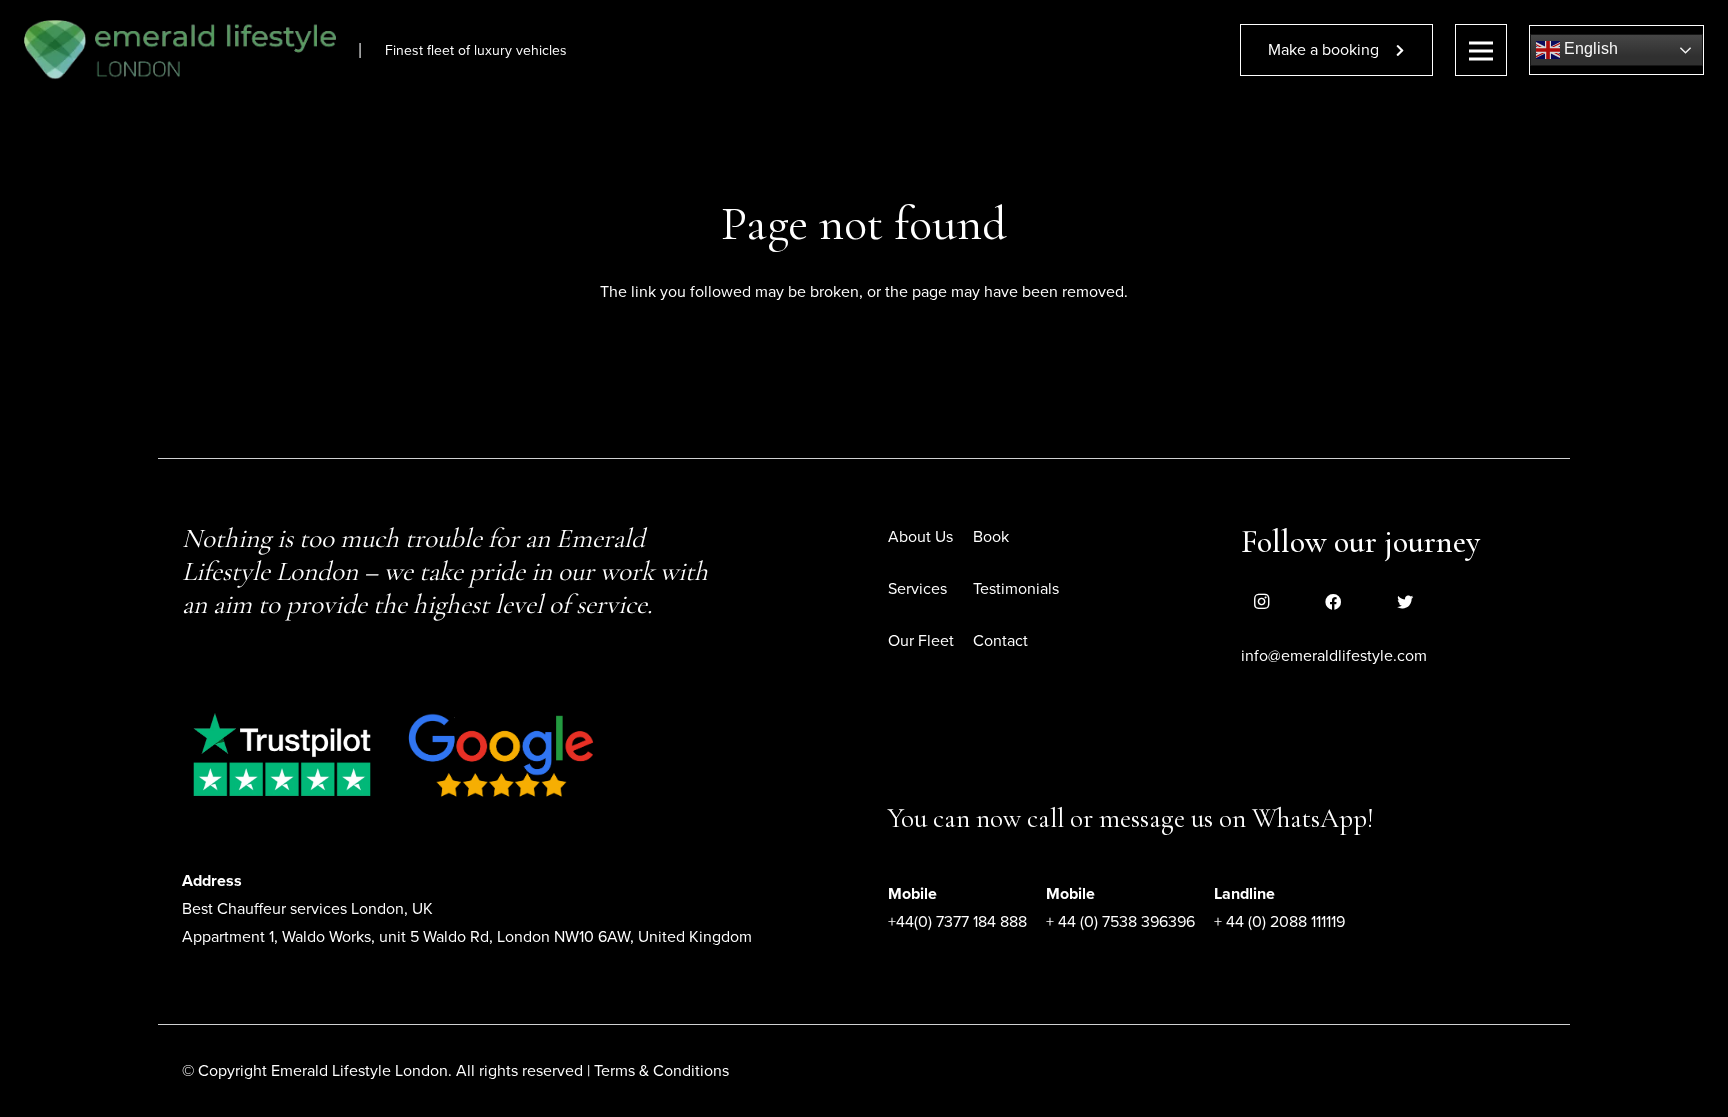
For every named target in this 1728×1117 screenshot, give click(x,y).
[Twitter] (1405, 602)
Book (991, 537)
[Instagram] (1261, 602)
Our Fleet (921, 641)
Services (917, 589)
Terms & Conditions (661, 1071)
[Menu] (1481, 50)
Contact (1000, 641)
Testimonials (1016, 589)
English (1589, 48)
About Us (920, 537)
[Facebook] (1333, 602)
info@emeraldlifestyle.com (1334, 656)
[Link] (180, 50)
